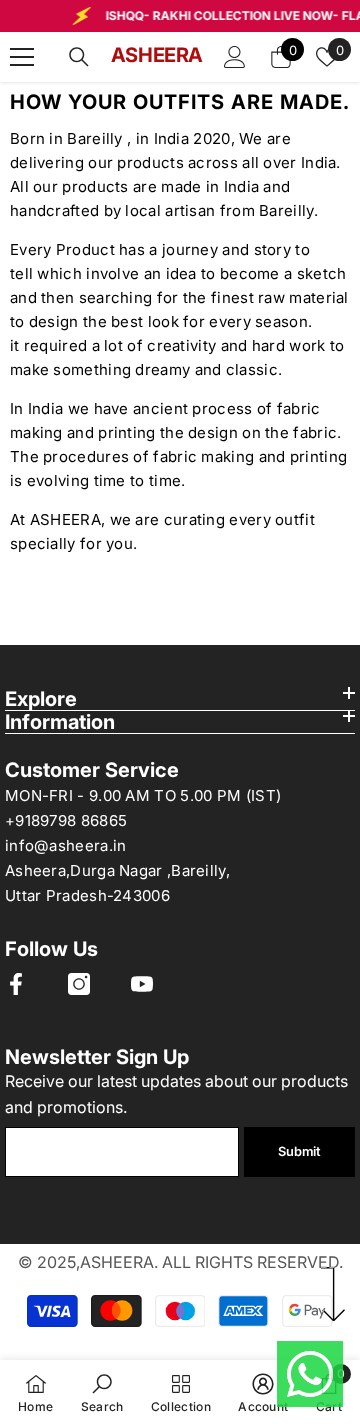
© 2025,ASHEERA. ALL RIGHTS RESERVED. (180, 1262)
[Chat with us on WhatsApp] (310, 1374)
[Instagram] (79, 984)
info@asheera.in (66, 845)
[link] (102, 1392)
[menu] (22, 57)
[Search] (79, 57)
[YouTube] (142, 984)
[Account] (235, 57)
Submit (299, 1151)
